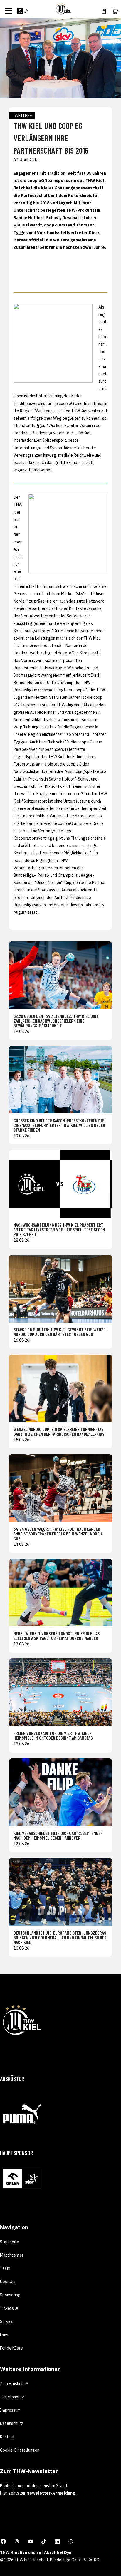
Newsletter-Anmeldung (51, 2493)
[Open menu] (8, 11)
